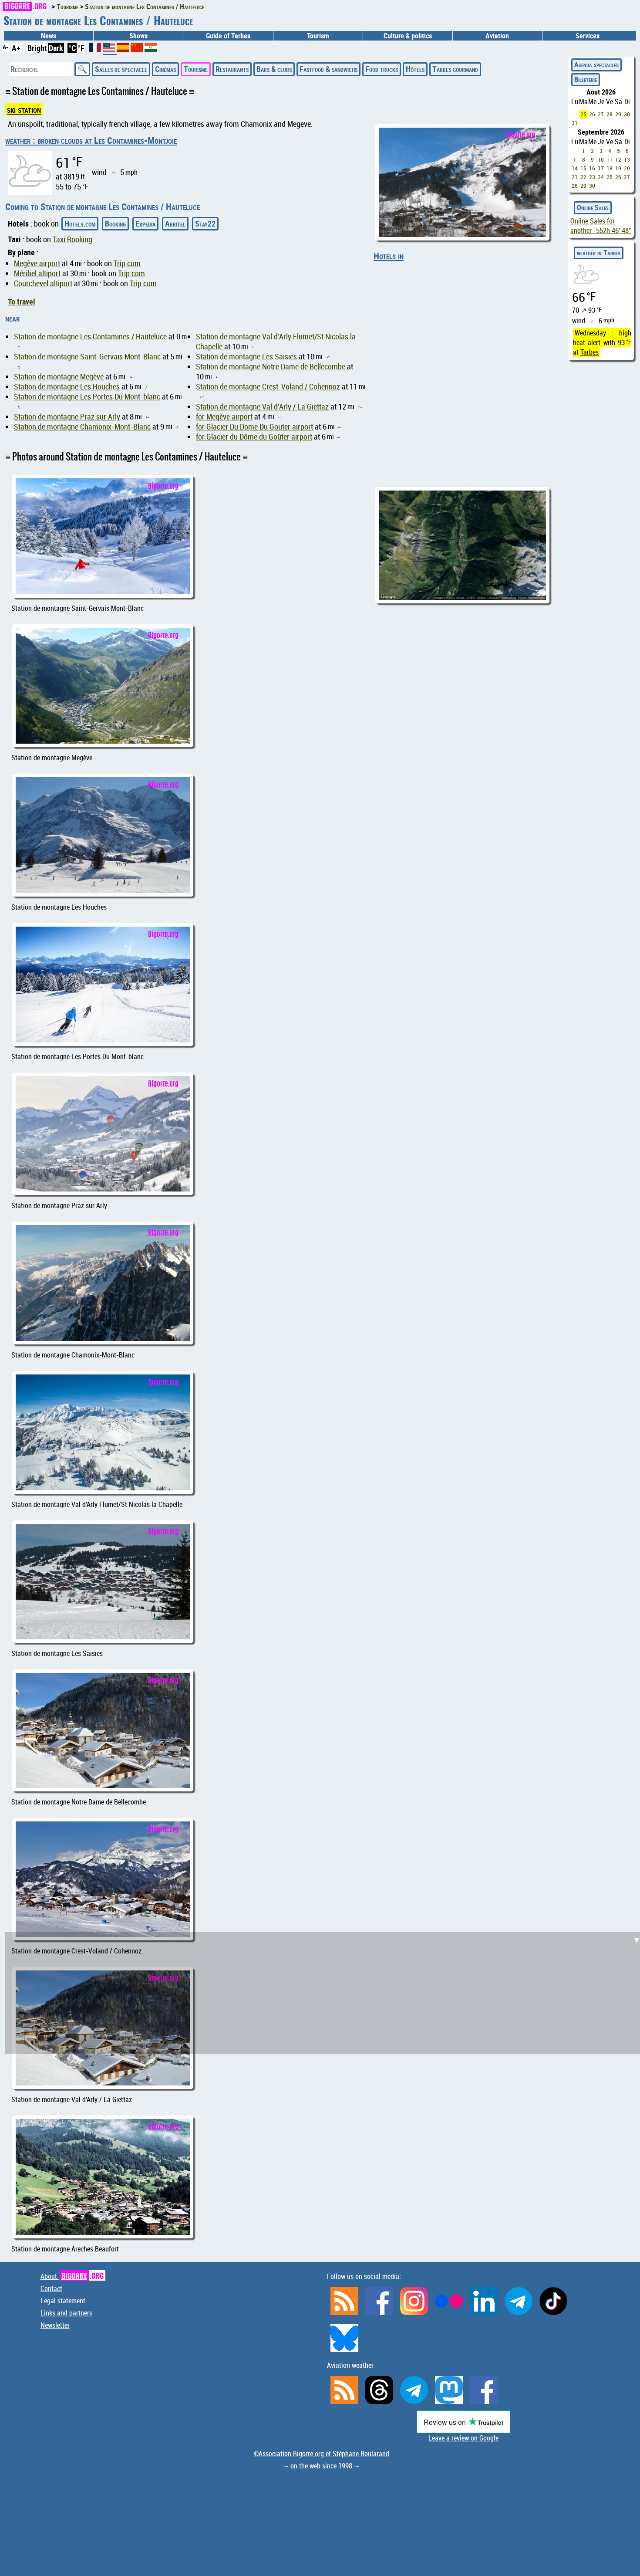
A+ (16, 48)
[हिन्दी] (151, 49)
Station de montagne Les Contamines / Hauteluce (90, 337)
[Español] (124, 49)
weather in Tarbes (599, 253)
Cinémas (165, 69)
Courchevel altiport (43, 283)
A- (5, 47)
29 (618, 114)
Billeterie (586, 79)
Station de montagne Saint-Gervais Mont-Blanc (87, 357)
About (72, 2276)
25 (583, 114)
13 (627, 159)
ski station (24, 109)
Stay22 (205, 223)
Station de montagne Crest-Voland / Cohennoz (268, 387)
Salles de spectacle (121, 69)
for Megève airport (224, 417)
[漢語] (137, 49)
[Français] (96, 49)
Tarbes (589, 352)
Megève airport (37, 263)
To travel (22, 301)
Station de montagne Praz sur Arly (67, 417)
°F (81, 48)
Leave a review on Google (463, 2438)
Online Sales (593, 207)
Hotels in (389, 256)
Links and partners (66, 2313)
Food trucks (382, 69)
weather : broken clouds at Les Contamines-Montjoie (91, 140)
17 (601, 168)
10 (601, 159)
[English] (110, 51)
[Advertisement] (325, 1607)
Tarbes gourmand (455, 69)
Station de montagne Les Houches (67, 387)
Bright (37, 48)
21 (575, 177)
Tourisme (196, 69)
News (49, 36)
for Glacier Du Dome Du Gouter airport (254, 427)
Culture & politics (408, 36)
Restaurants (232, 69)
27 (601, 114)
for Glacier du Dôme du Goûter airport (254, 437)
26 (592, 114)
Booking (115, 223)
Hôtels (415, 69)
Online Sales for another (601, 226)
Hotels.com (80, 223)
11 (610, 159)
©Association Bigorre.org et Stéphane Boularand (322, 2454)
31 (575, 123)
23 (592, 177)
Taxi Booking (72, 239)
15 (583, 168)
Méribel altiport (37, 273)
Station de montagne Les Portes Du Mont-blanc (87, 397)
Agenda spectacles (596, 64)
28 (610, 114)
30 (627, 114)
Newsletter (55, 2325)
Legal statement (63, 2301)
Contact (51, 2288)
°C (72, 48)
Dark (56, 48)
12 (618, 159)
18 (610, 168)
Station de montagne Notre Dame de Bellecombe (271, 367)
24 (601, 177)
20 (627, 168)
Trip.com (127, 263)
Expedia (145, 223)
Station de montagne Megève (59, 377)
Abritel (175, 223)
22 (583, 177)
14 (575, 168)
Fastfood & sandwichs (328, 69)
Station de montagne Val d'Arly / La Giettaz (262, 407)
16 (592, 168)
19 (618, 168)
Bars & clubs (274, 69)
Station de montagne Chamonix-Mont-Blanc (82, 427)
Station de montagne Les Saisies (246, 357)
